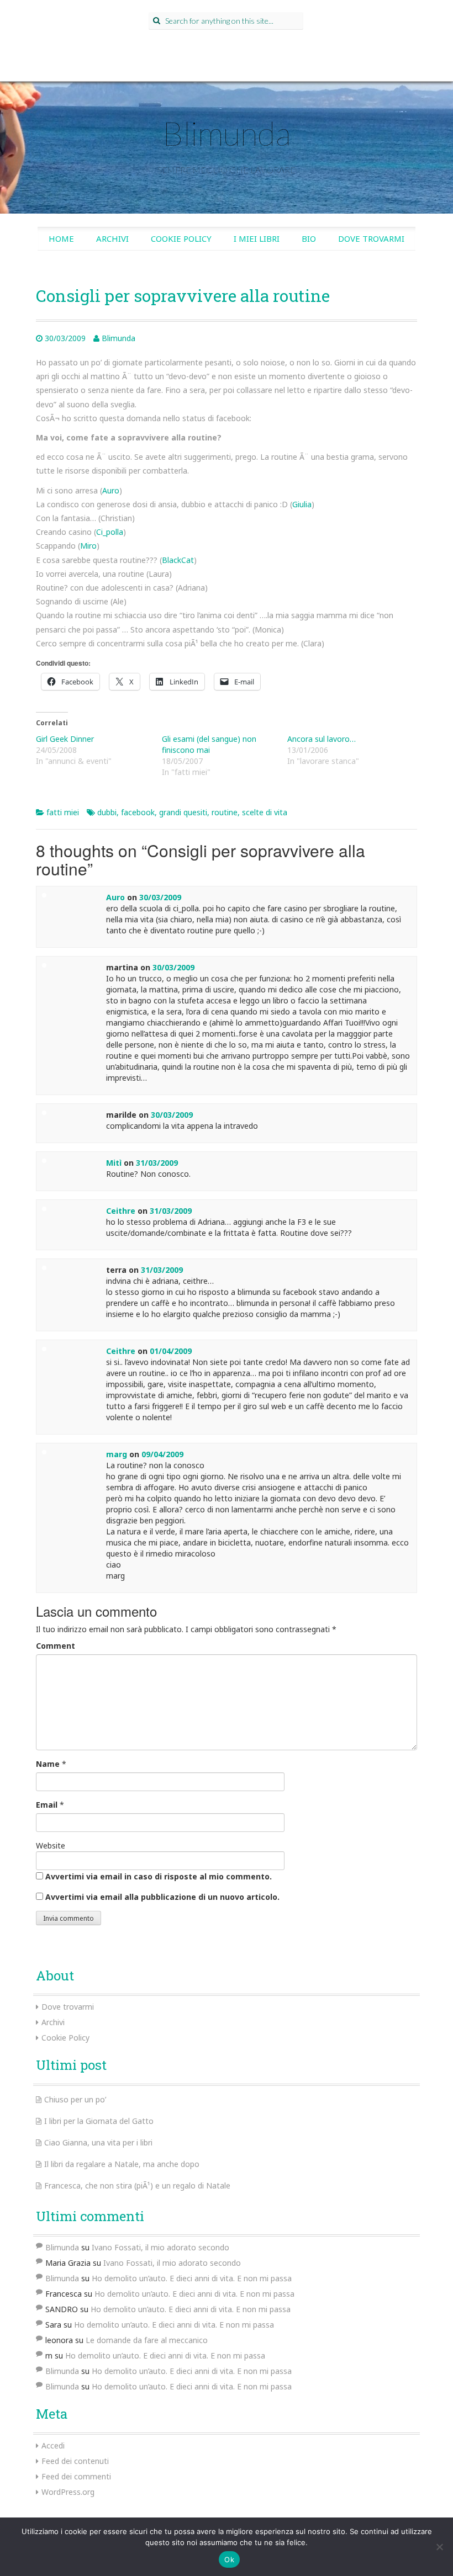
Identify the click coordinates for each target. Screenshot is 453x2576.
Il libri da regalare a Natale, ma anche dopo (122, 2164)
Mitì (114, 1163)
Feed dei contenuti (75, 2461)
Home (61, 238)
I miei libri (257, 238)
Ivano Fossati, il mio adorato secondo (160, 2247)
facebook (138, 812)
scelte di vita (265, 812)
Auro (111, 490)
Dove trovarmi (371, 238)
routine (225, 812)
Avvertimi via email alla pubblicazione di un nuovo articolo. (162, 1897)
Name (48, 1764)
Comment (56, 1646)
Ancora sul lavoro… (322, 739)
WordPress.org (68, 2492)
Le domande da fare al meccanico (147, 2340)
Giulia (302, 504)
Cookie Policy (181, 238)
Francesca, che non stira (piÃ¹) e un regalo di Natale (137, 2185)
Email (47, 1805)
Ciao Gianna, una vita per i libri (98, 2142)
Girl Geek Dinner (65, 739)
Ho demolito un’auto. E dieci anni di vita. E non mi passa (192, 2278)
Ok (229, 2559)
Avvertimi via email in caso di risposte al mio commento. (159, 1876)
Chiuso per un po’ (75, 2099)
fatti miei (63, 812)
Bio (309, 238)
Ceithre (121, 1211)
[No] (439, 2547)
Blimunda (227, 133)
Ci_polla (110, 532)
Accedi (53, 2445)
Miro (88, 546)
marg (117, 1454)
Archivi (112, 238)
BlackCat (178, 560)
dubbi (107, 812)
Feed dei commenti (76, 2476)
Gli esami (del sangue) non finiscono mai (209, 744)
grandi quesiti (183, 812)
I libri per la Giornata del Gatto (99, 2121)
